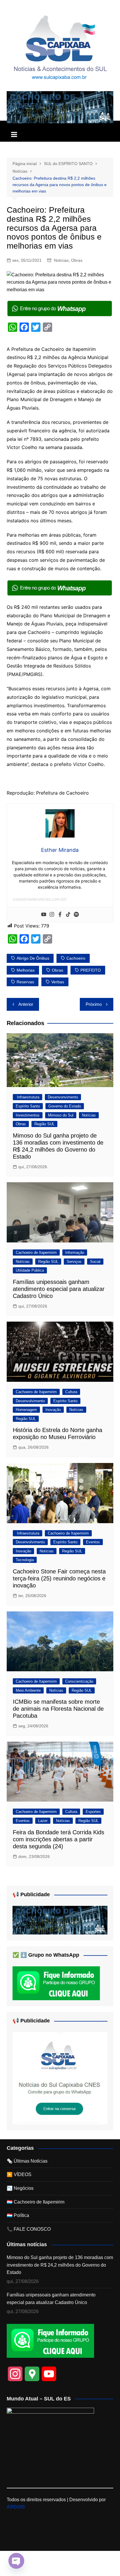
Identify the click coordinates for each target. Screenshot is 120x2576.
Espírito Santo (28, 1106)
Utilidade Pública (30, 1270)
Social (95, 1262)
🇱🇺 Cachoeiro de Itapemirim (36, 2202)
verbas (58, 982)
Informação (75, 1253)
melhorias (26, 970)
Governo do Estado (65, 1106)
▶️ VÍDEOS (19, 2174)
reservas (25, 982)
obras (58, 970)
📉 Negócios (20, 2188)
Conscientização (79, 1681)
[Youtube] (44, 915)
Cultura (71, 1392)
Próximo (94, 1004)
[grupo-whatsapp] (60, 308)
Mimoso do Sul (61, 1115)
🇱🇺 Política (18, 2215)
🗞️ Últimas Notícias (27, 2161)
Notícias (61, 260)
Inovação (53, 1410)
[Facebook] (60, 915)
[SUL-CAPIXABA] (60, 2078)
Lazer (43, 1821)
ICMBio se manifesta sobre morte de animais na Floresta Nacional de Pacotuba (58, 1709)
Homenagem (26, 1410)
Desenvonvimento (63, 1097)
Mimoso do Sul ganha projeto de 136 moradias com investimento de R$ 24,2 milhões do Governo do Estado (60, 2265)
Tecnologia (25, 1560)
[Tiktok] (68, 915)
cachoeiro (76, 958)
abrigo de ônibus (33, 958)
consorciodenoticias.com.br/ (40, 899)
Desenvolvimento (30, 1401)
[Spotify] (76, 915)
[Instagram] (52, 915)
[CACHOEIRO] (60, 107)
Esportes (93, 1812)
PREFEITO (91, 970)
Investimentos (28, 1115)
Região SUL (44, 1124)
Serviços (74, 1262)
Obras (77, 260)
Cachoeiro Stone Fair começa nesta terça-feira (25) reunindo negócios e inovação (59, 1578)
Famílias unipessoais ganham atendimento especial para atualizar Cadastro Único (59, 1289)
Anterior (26, 1004)
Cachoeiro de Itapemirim (36, 1253)
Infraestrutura (28, 1097)
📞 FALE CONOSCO (29, 2229)
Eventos (93, 1542)
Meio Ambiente (28, 1690)
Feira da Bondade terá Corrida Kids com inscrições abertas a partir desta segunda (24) (59, 1839)
